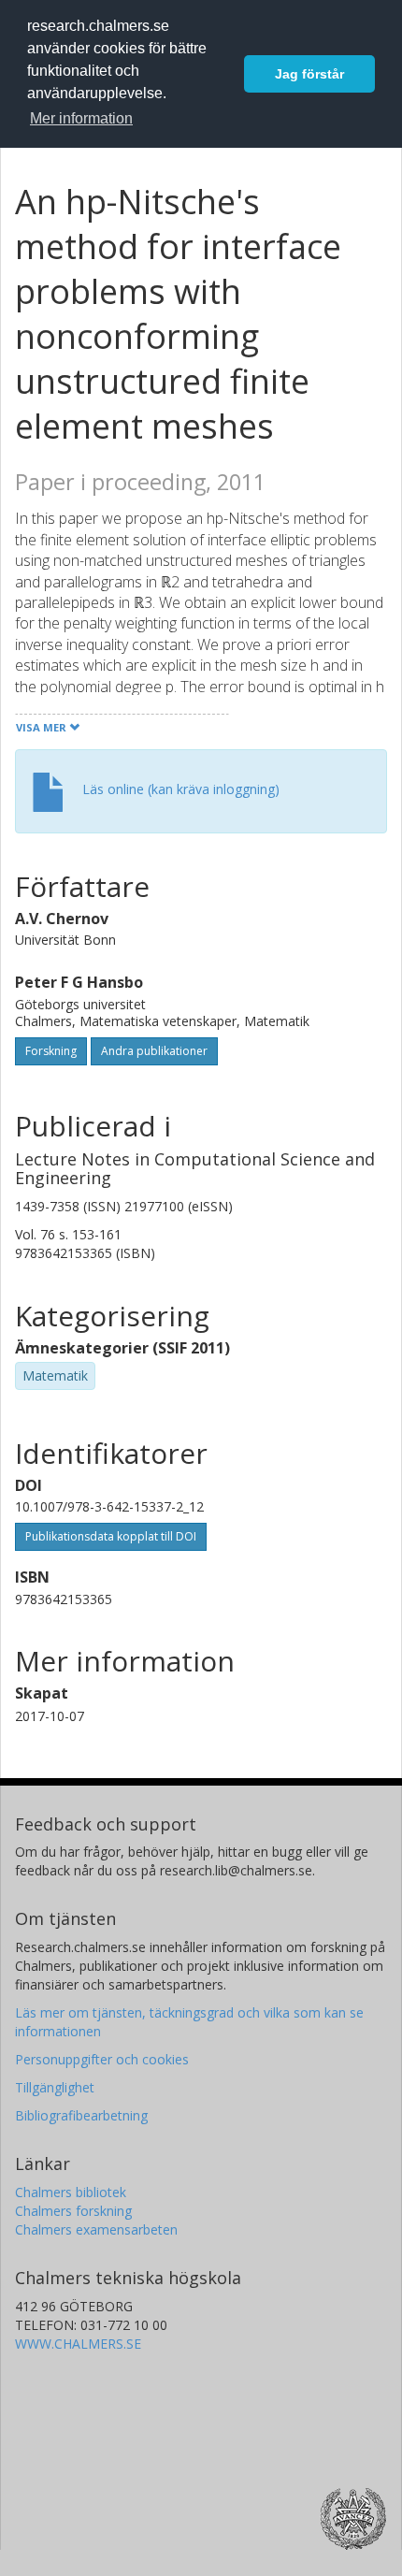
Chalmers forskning (73, 2211)
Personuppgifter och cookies (102, 2059)
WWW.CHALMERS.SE (78, 2344)
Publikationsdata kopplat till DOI (111, 1536)
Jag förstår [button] (309, 74)
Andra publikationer (154, 1051)
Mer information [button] (81, 118)
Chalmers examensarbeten (96, 2229)
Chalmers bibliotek (71, 2192)
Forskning (51, 1051)
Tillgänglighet (55, 2087)
